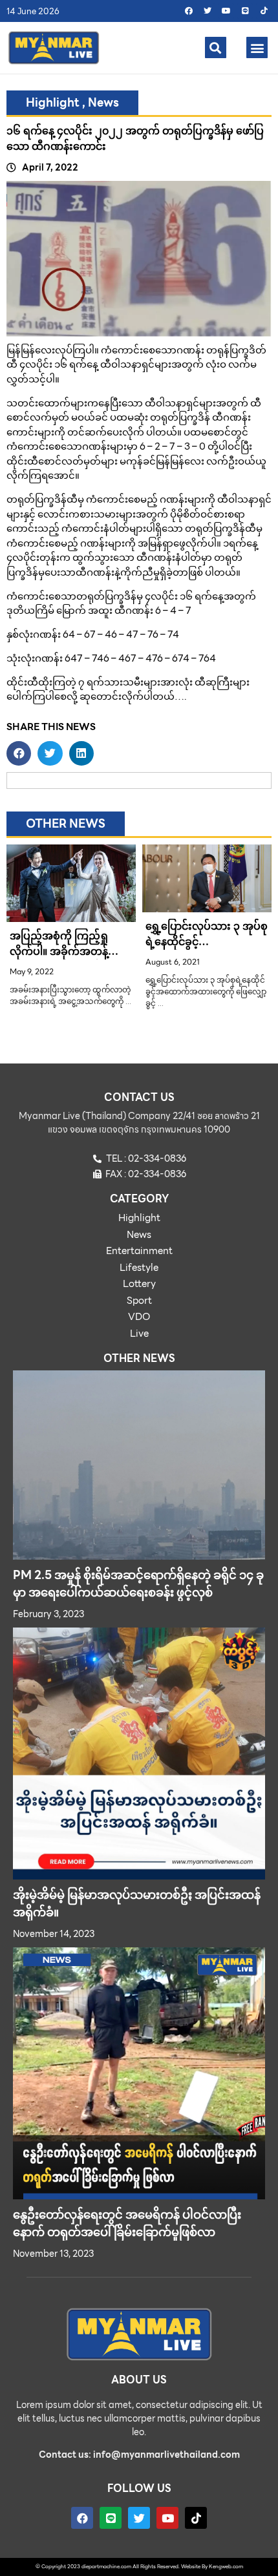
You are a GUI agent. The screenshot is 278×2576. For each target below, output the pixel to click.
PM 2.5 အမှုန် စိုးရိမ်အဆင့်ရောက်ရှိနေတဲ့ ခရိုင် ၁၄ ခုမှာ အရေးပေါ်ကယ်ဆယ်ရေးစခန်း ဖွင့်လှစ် (138, 1584)
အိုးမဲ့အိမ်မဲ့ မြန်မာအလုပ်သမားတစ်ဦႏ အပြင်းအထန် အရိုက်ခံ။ (137, 1903)
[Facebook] (189, 11)
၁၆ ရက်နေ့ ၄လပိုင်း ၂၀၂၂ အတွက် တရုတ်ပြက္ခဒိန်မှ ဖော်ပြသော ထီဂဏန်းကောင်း (135, 139)
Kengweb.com (226, 2567)
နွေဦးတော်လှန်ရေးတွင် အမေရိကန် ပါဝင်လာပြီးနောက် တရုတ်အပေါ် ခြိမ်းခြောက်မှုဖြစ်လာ (127, 2223)
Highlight (53, 102)
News (103, 102)
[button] (216, 47)
